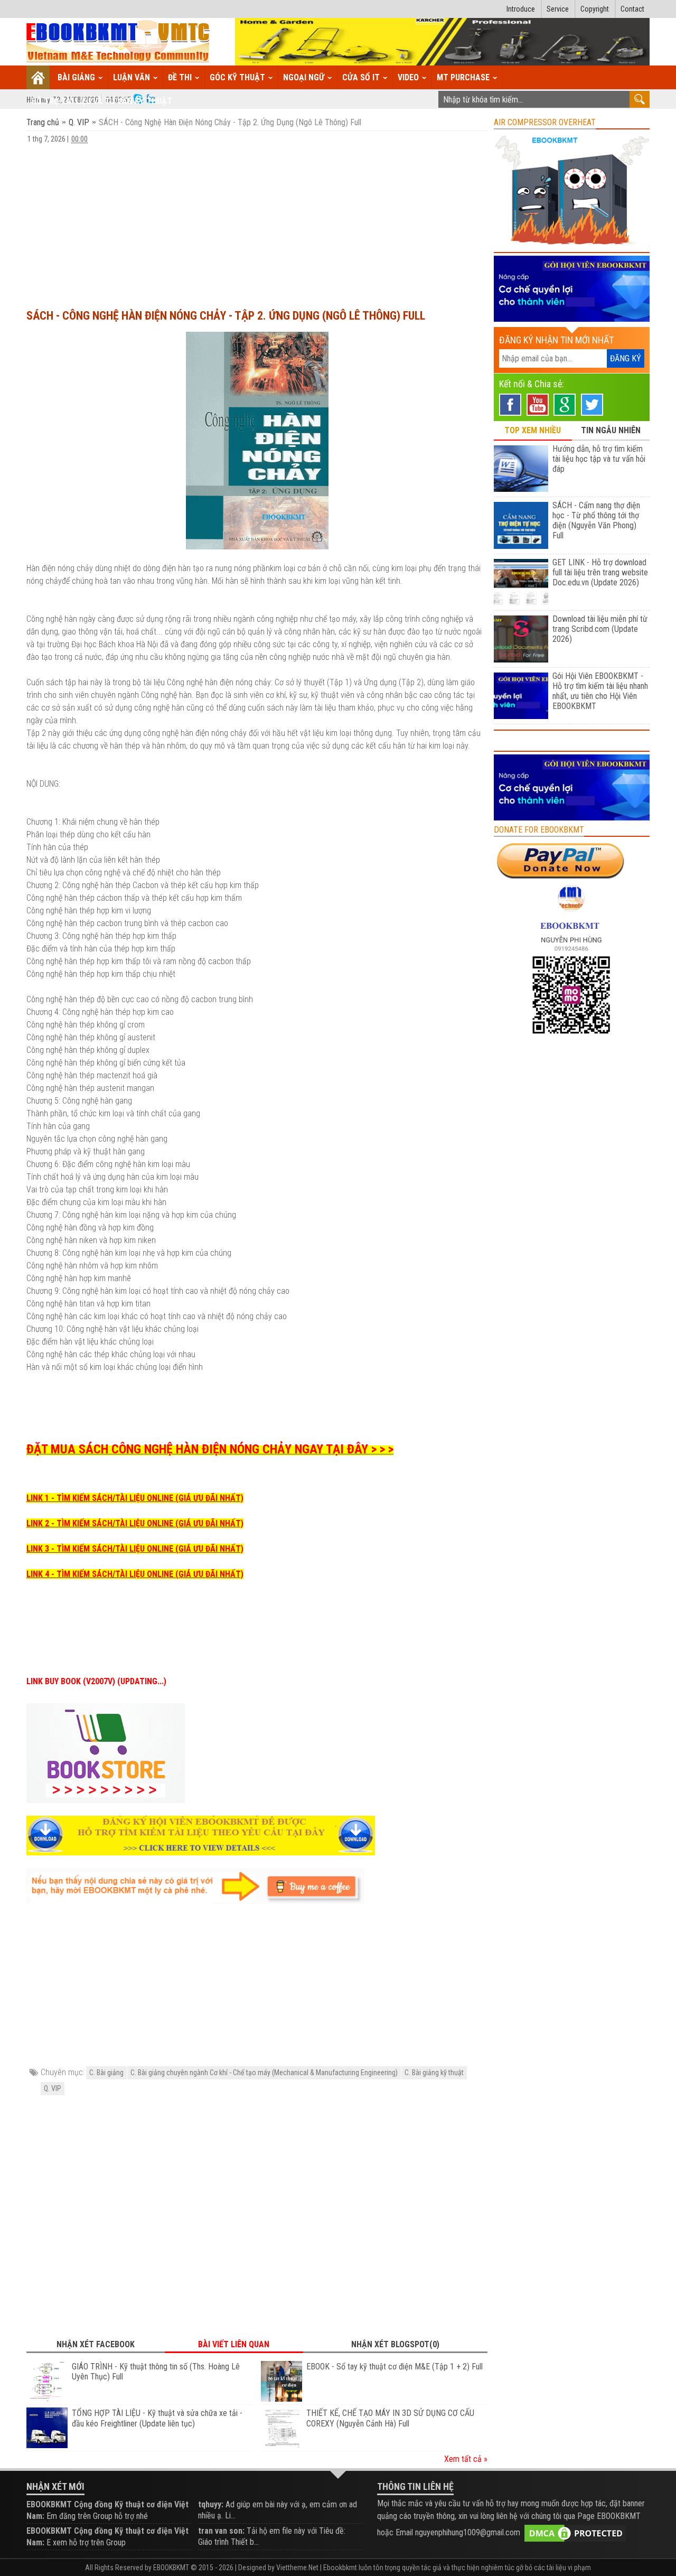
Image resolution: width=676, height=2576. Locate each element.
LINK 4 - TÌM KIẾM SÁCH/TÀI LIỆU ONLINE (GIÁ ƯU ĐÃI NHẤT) (135, 1574)
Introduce (521, 9)
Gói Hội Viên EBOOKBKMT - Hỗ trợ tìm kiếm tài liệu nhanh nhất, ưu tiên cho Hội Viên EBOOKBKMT (600, 691)
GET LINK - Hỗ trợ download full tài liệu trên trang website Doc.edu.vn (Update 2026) (600, 572)
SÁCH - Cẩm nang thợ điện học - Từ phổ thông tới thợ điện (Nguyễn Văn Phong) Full (596, 520)
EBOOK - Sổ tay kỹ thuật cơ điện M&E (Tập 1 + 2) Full (395, 2367)
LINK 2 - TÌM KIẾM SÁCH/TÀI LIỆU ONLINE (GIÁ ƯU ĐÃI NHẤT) (135, 1523)
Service (558, 9)
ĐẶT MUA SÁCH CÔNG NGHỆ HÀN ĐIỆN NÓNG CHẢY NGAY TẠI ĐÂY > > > (210, 1449)
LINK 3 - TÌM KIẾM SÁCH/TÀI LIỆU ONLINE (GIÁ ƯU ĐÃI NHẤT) (135, 1549)
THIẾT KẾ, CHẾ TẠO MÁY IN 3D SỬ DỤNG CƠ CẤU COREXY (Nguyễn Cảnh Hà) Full (390, 2418)
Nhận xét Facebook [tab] (96, 2344)
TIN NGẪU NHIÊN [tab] (611, 430)
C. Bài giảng (106, 2073)
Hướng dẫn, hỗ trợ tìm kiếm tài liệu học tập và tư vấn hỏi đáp (599, 459)
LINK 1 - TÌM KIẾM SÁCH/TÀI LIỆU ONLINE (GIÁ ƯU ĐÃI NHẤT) (135, 1498)
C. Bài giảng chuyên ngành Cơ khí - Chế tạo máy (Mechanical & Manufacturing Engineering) (264, 2073)
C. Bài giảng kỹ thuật (434, 2073)
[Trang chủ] (38, 77)
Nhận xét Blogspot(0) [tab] (395, 2344)
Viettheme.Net (297, 2568)
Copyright (595, 9)
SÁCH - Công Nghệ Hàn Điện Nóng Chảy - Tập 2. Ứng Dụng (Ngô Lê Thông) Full (226, 316)
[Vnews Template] (118, 42)
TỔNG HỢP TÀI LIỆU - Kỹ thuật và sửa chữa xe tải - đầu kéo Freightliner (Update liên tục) (157, 2418)
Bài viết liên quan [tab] (234, 2344)
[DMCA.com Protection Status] (575, 2532)
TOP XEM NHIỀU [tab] (533, 430)
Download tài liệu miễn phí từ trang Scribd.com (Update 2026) (600, 629)
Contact (632, 9)
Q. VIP (79, 122)
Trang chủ (44, 122)
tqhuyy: (211, 2504)
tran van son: (221, 2531)
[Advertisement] (257, 221)
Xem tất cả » (466, 2459)
